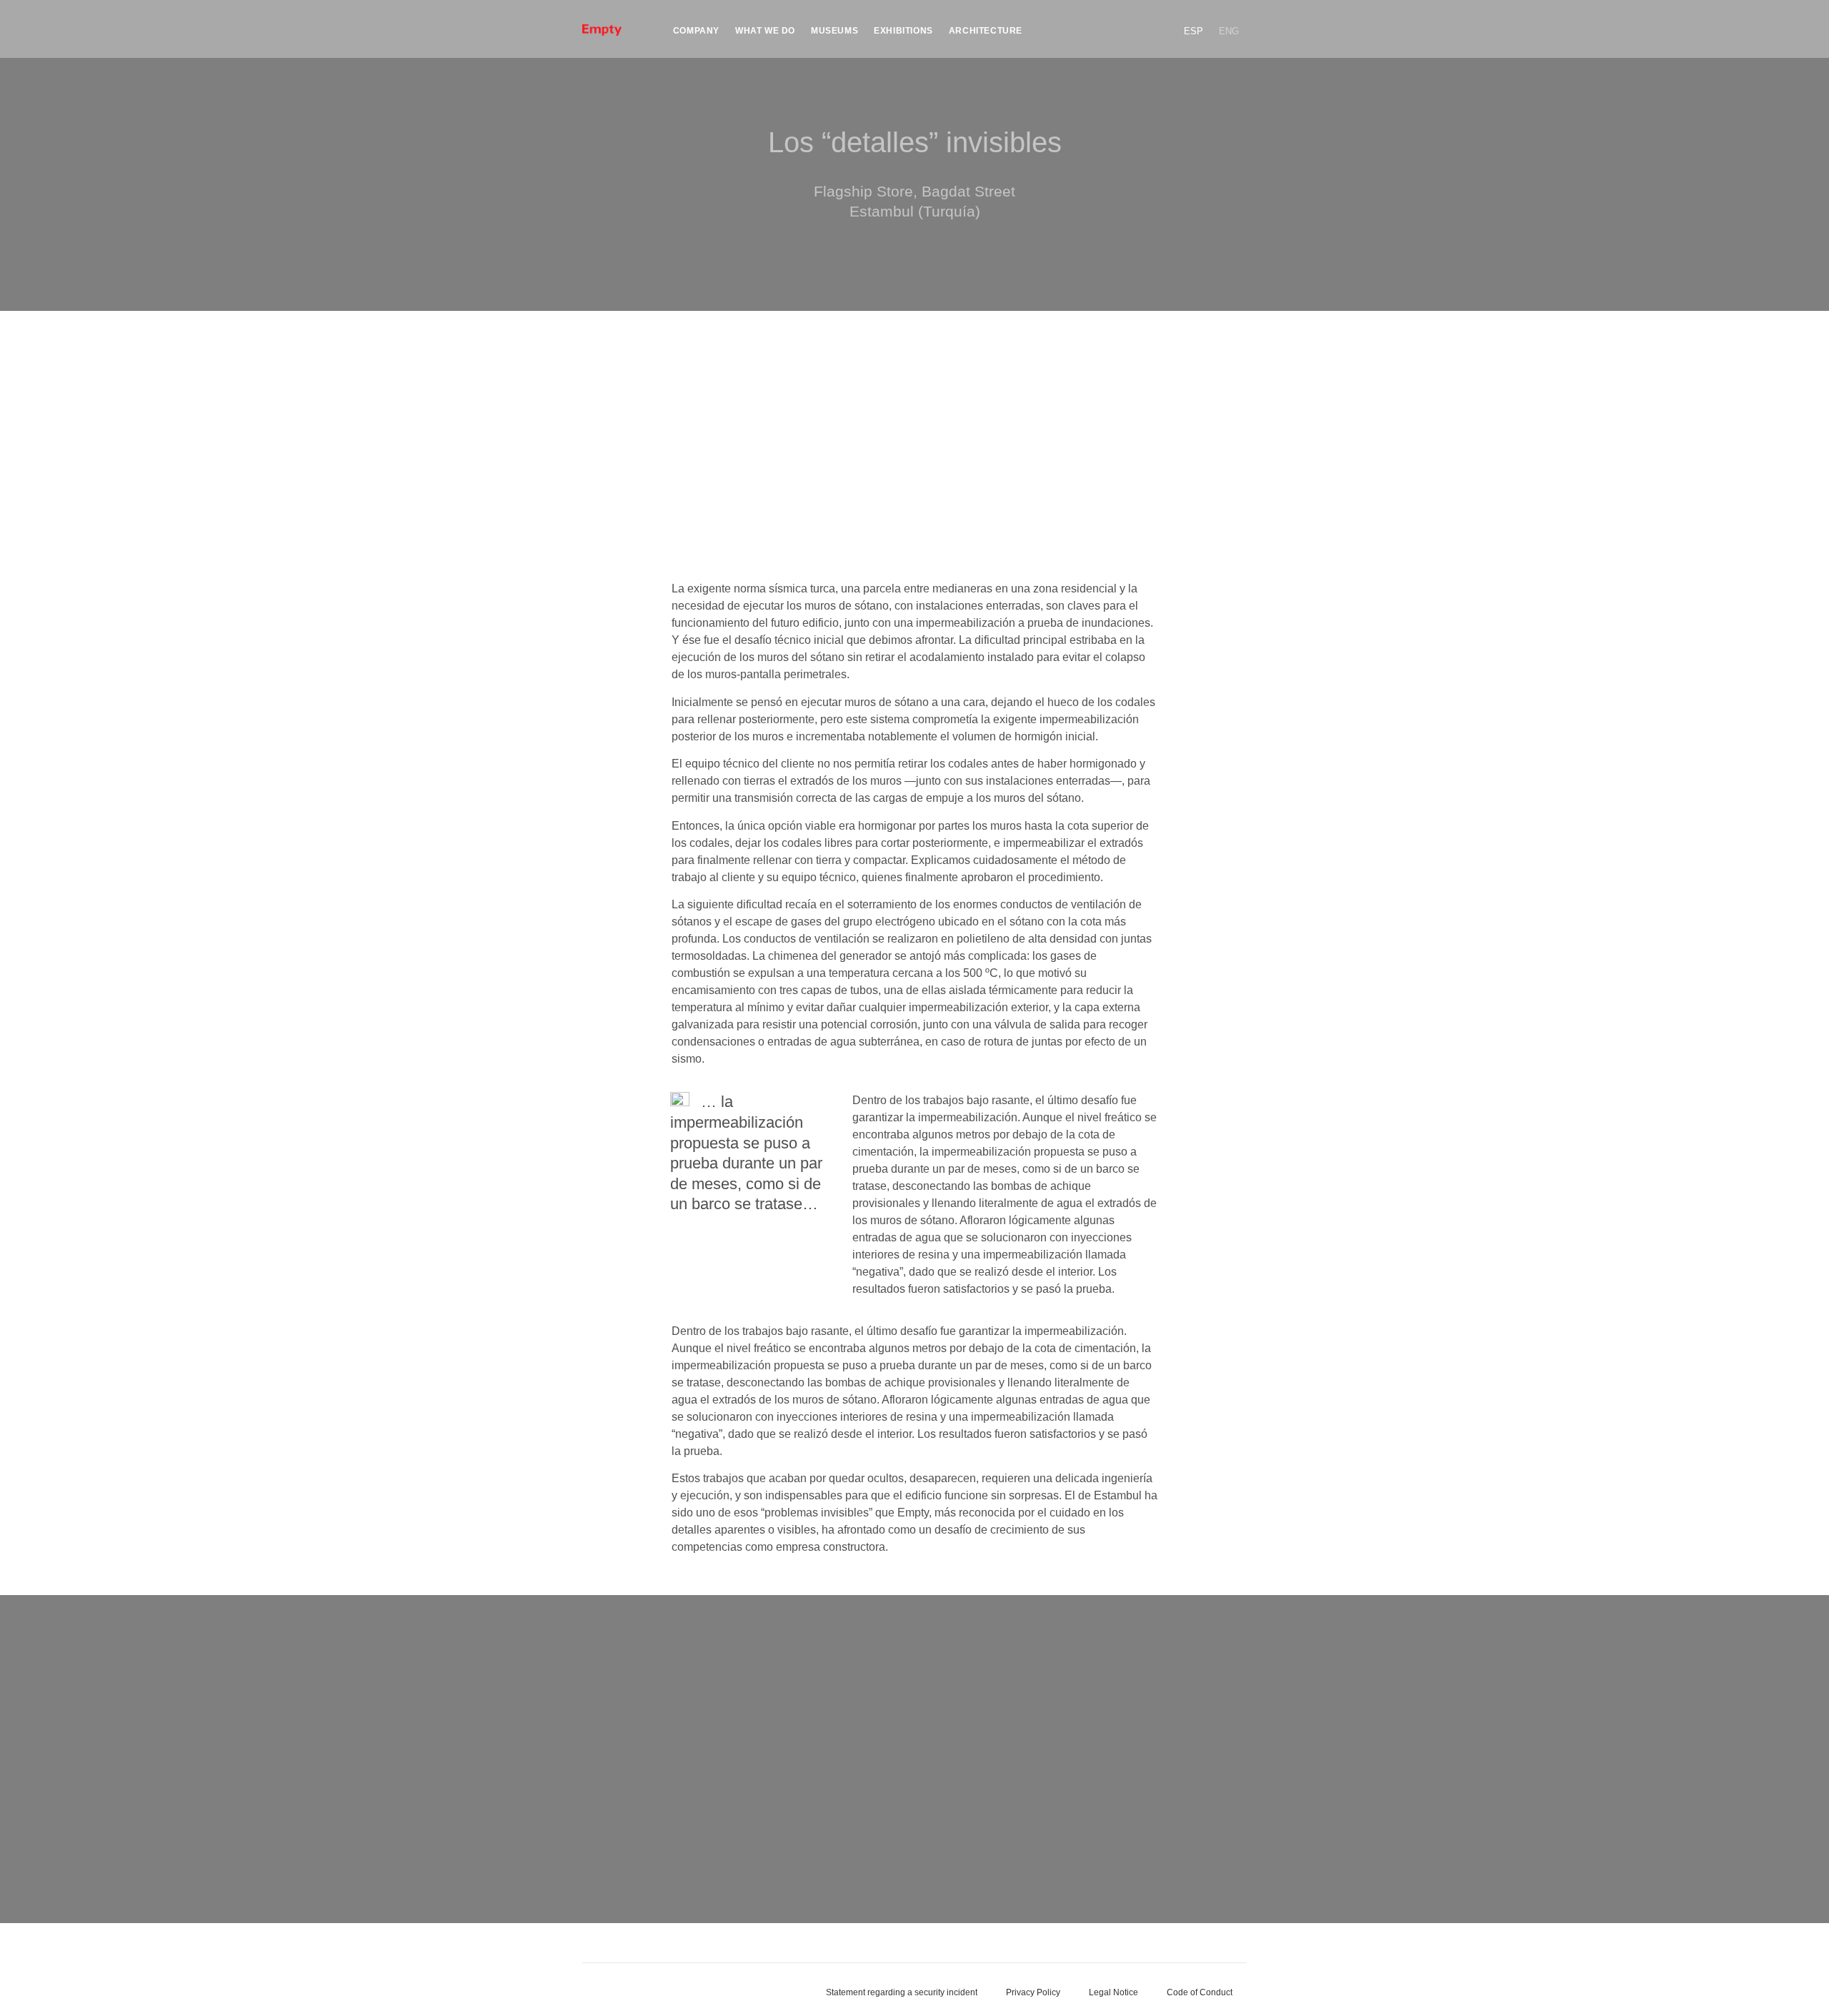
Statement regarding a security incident (902, 1992)
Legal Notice (1113, 1992)
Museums (834, 31)
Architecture (986, 31)
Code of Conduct (1200, 1992)
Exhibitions (903, 31)
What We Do (765, 31)
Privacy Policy (1033, 1992)
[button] (1159, 23)
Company (696, 31)
